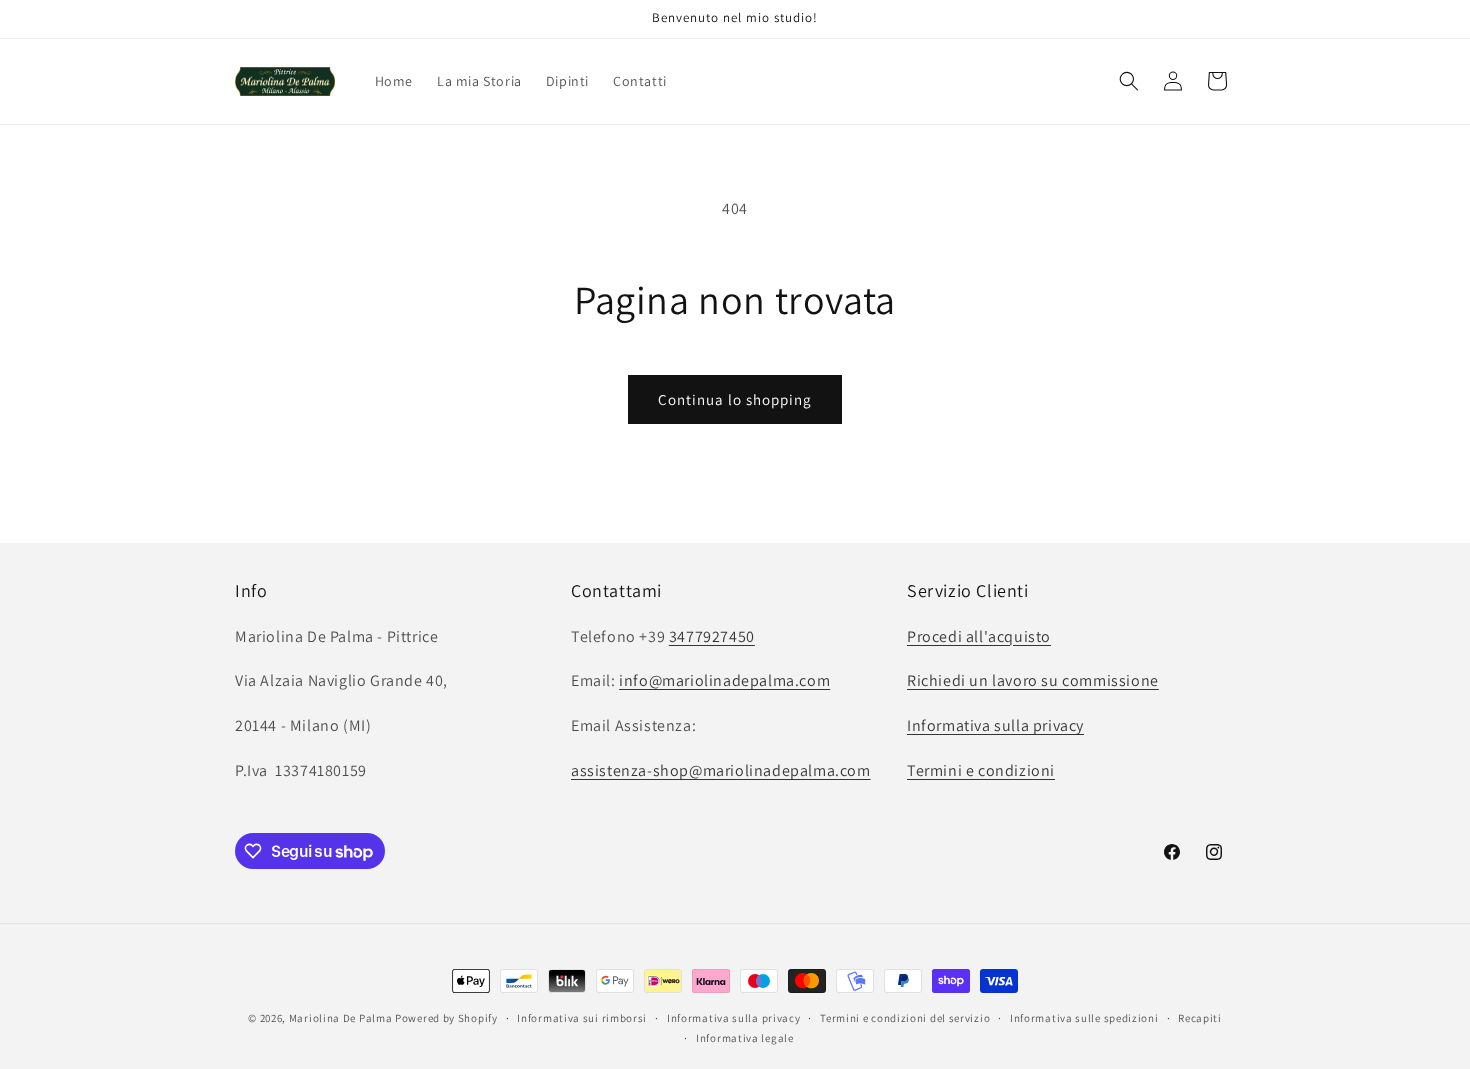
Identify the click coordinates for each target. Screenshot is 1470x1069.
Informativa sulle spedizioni (1084, 1018)
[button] (1129, 81)
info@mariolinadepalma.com (724, 680)
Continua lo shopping (735, 399)
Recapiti (1200, 1018)
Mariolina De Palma (342, 1018)
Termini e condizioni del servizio (905, 1018)
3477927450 (712, 635)
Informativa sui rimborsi (582, 1018)
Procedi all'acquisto (979, 635)
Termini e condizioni (981, 769)
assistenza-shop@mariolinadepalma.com (721, 769)
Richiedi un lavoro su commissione (1033, 680)
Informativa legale (745, 1038)
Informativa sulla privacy (995, 725)
